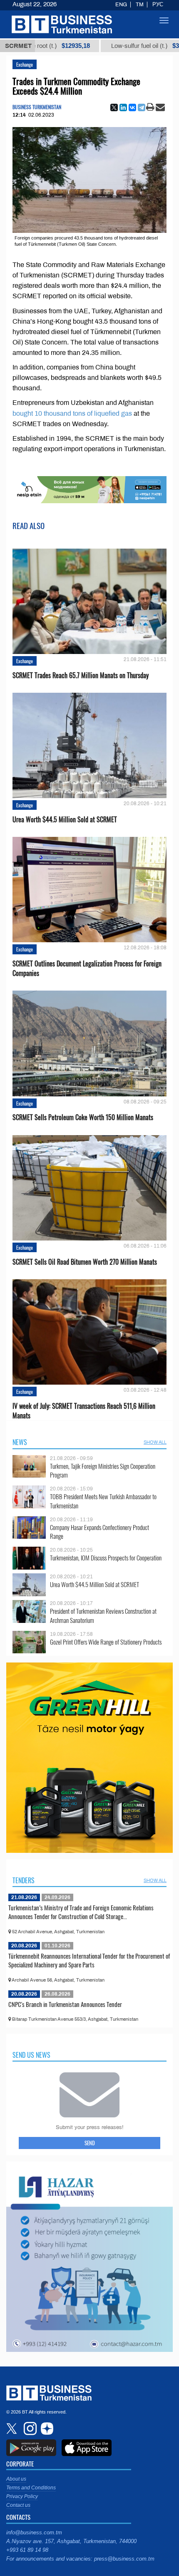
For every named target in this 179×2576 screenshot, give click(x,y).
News (20, 1442)
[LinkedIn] (123, 107)
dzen (46, 2429)
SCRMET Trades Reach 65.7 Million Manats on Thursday (81, 675)
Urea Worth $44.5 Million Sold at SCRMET (65, 820)
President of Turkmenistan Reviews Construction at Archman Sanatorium (103, 1616)
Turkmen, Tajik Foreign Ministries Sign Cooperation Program (103, 1471)
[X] (114, 107)
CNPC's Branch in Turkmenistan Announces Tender (65, 2004)
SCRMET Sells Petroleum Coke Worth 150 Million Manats (83, 1117)
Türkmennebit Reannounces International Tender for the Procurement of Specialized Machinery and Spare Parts (89, 1960)
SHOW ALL (155, 1442)
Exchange (25, 64)
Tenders (24, 1880)
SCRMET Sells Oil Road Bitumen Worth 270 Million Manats (85, 1262)
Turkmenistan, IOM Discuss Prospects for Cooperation (106, 1558)
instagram (29, 2429)
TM (140, 5)
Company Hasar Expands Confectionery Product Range (99, 1532)
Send (90, 2143)
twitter (12, 2429)
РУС (158, 5)
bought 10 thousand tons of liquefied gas (72, 413)
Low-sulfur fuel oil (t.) (114, 46)
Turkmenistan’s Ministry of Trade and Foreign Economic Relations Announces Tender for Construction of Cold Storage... (81, 1912)
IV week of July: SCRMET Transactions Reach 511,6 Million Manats (84, 1411)
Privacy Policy (22, 2496)
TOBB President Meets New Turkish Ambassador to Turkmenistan (103, 1501)
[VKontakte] (132, 107)
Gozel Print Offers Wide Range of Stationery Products (106, 1642)
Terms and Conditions (31, 2488)
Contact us (18, 2505)
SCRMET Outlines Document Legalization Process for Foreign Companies (87, 968)
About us (16, 2479)
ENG (121, 5)
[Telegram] (142, 107)
